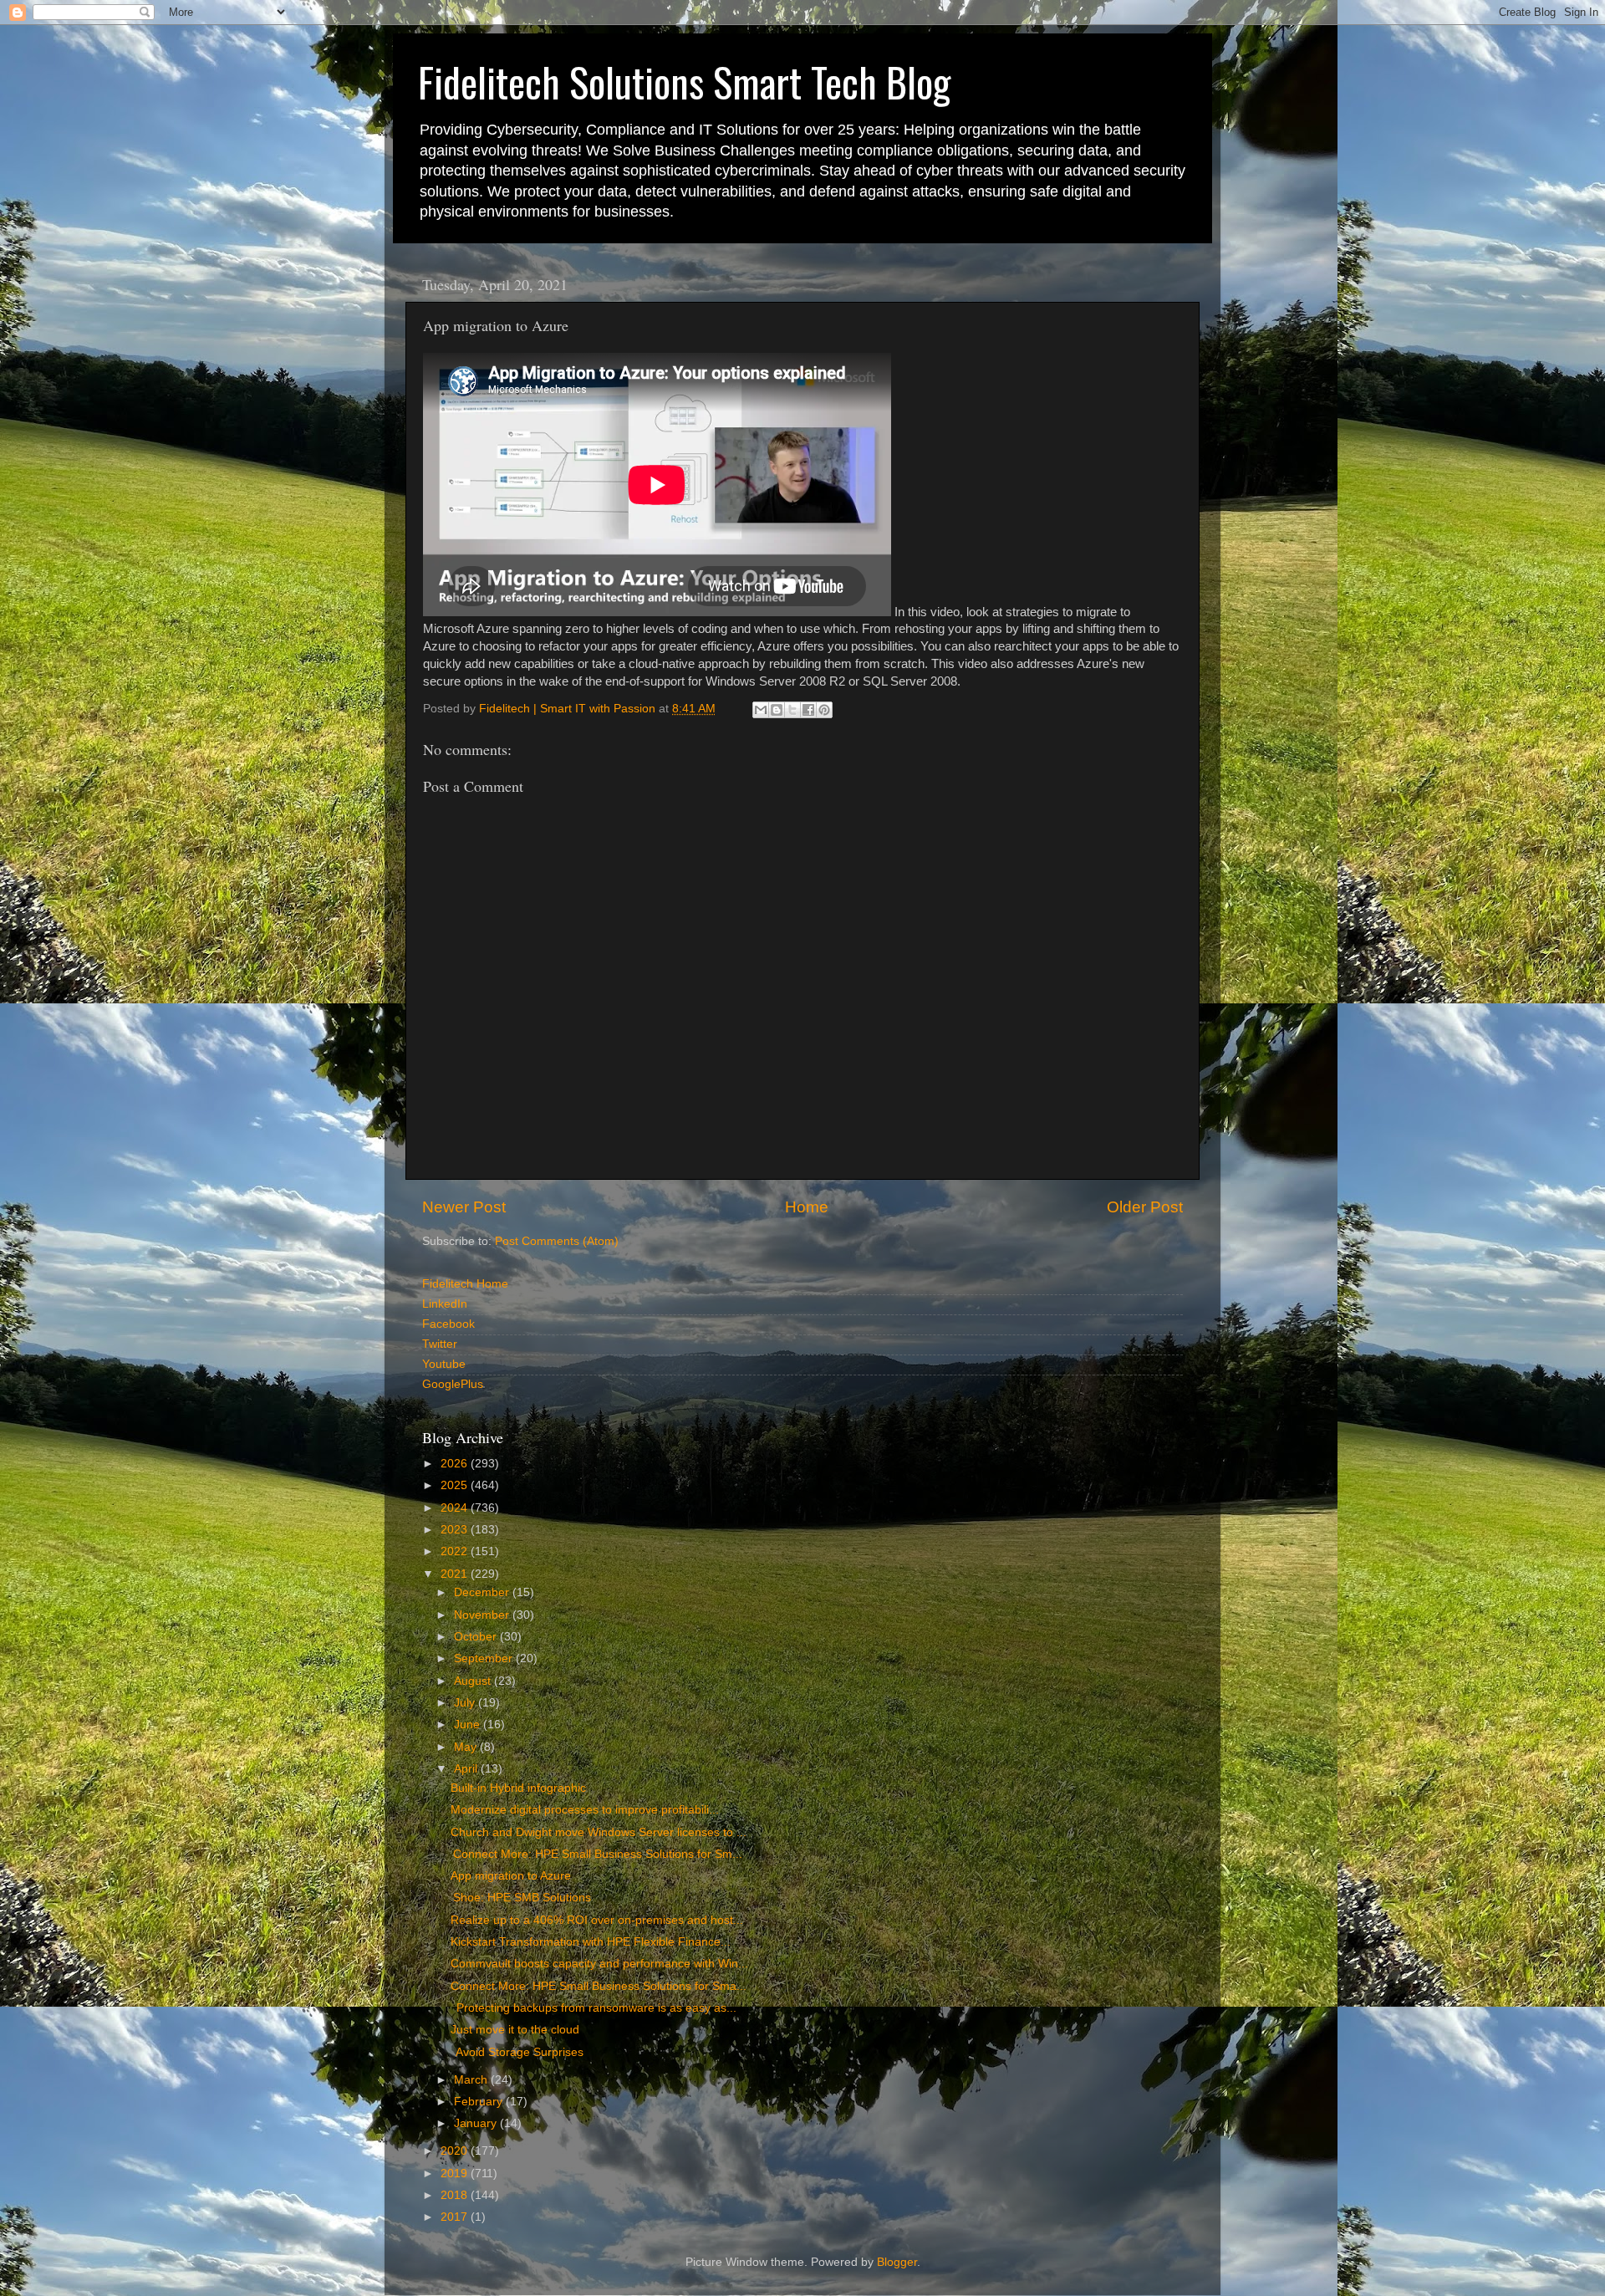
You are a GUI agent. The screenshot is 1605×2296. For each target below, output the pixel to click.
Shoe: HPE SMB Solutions (521, 1898)
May (467, 1747)
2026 (456, 1464)
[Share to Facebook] (808, 710)
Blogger (897, 2262)
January (477, 2123)
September (485, 1658)
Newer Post (464, 1207)
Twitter (440, 1344)
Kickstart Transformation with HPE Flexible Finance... (591, 1942)
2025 (456, 1485)
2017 (456, 2217)
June (469, 1725)
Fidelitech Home (465, 1284)
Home (807, 1207)
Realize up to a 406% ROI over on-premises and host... (597, 1920)
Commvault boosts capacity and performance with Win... (599, 1964)
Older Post (1145, 1207)
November (483, 1615)
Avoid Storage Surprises (517, 2052)
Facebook (448, 1324)
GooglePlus (453, 1384)
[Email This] (761, 710)
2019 (456, 2174)
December (483, 1592)
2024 (456, 1508)
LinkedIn (445, 1304)
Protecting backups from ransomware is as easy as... (594, 2008)
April (467, 1769)
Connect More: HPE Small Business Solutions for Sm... (596, 1854)
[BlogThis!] (777, 710)
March (472, 2080)
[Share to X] (792, 710)
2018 (456, 2195)
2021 (456, 1574)
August (474, 1681)
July (466, 1703)
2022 (456, 1551)
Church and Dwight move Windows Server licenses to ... (599, 1832)
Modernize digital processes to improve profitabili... (585, 1810)
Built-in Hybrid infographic (518, 1788)
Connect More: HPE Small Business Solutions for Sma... (599, 1986)
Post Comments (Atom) (557, 1241)
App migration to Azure (511, 1876)
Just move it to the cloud (515, 2030)
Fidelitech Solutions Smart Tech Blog (684, 82)
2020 (456, 2151)
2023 (456, 1530)
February (480, 2102)
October (477, 1637)
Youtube (444, 1364)
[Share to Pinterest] (824, 710)
